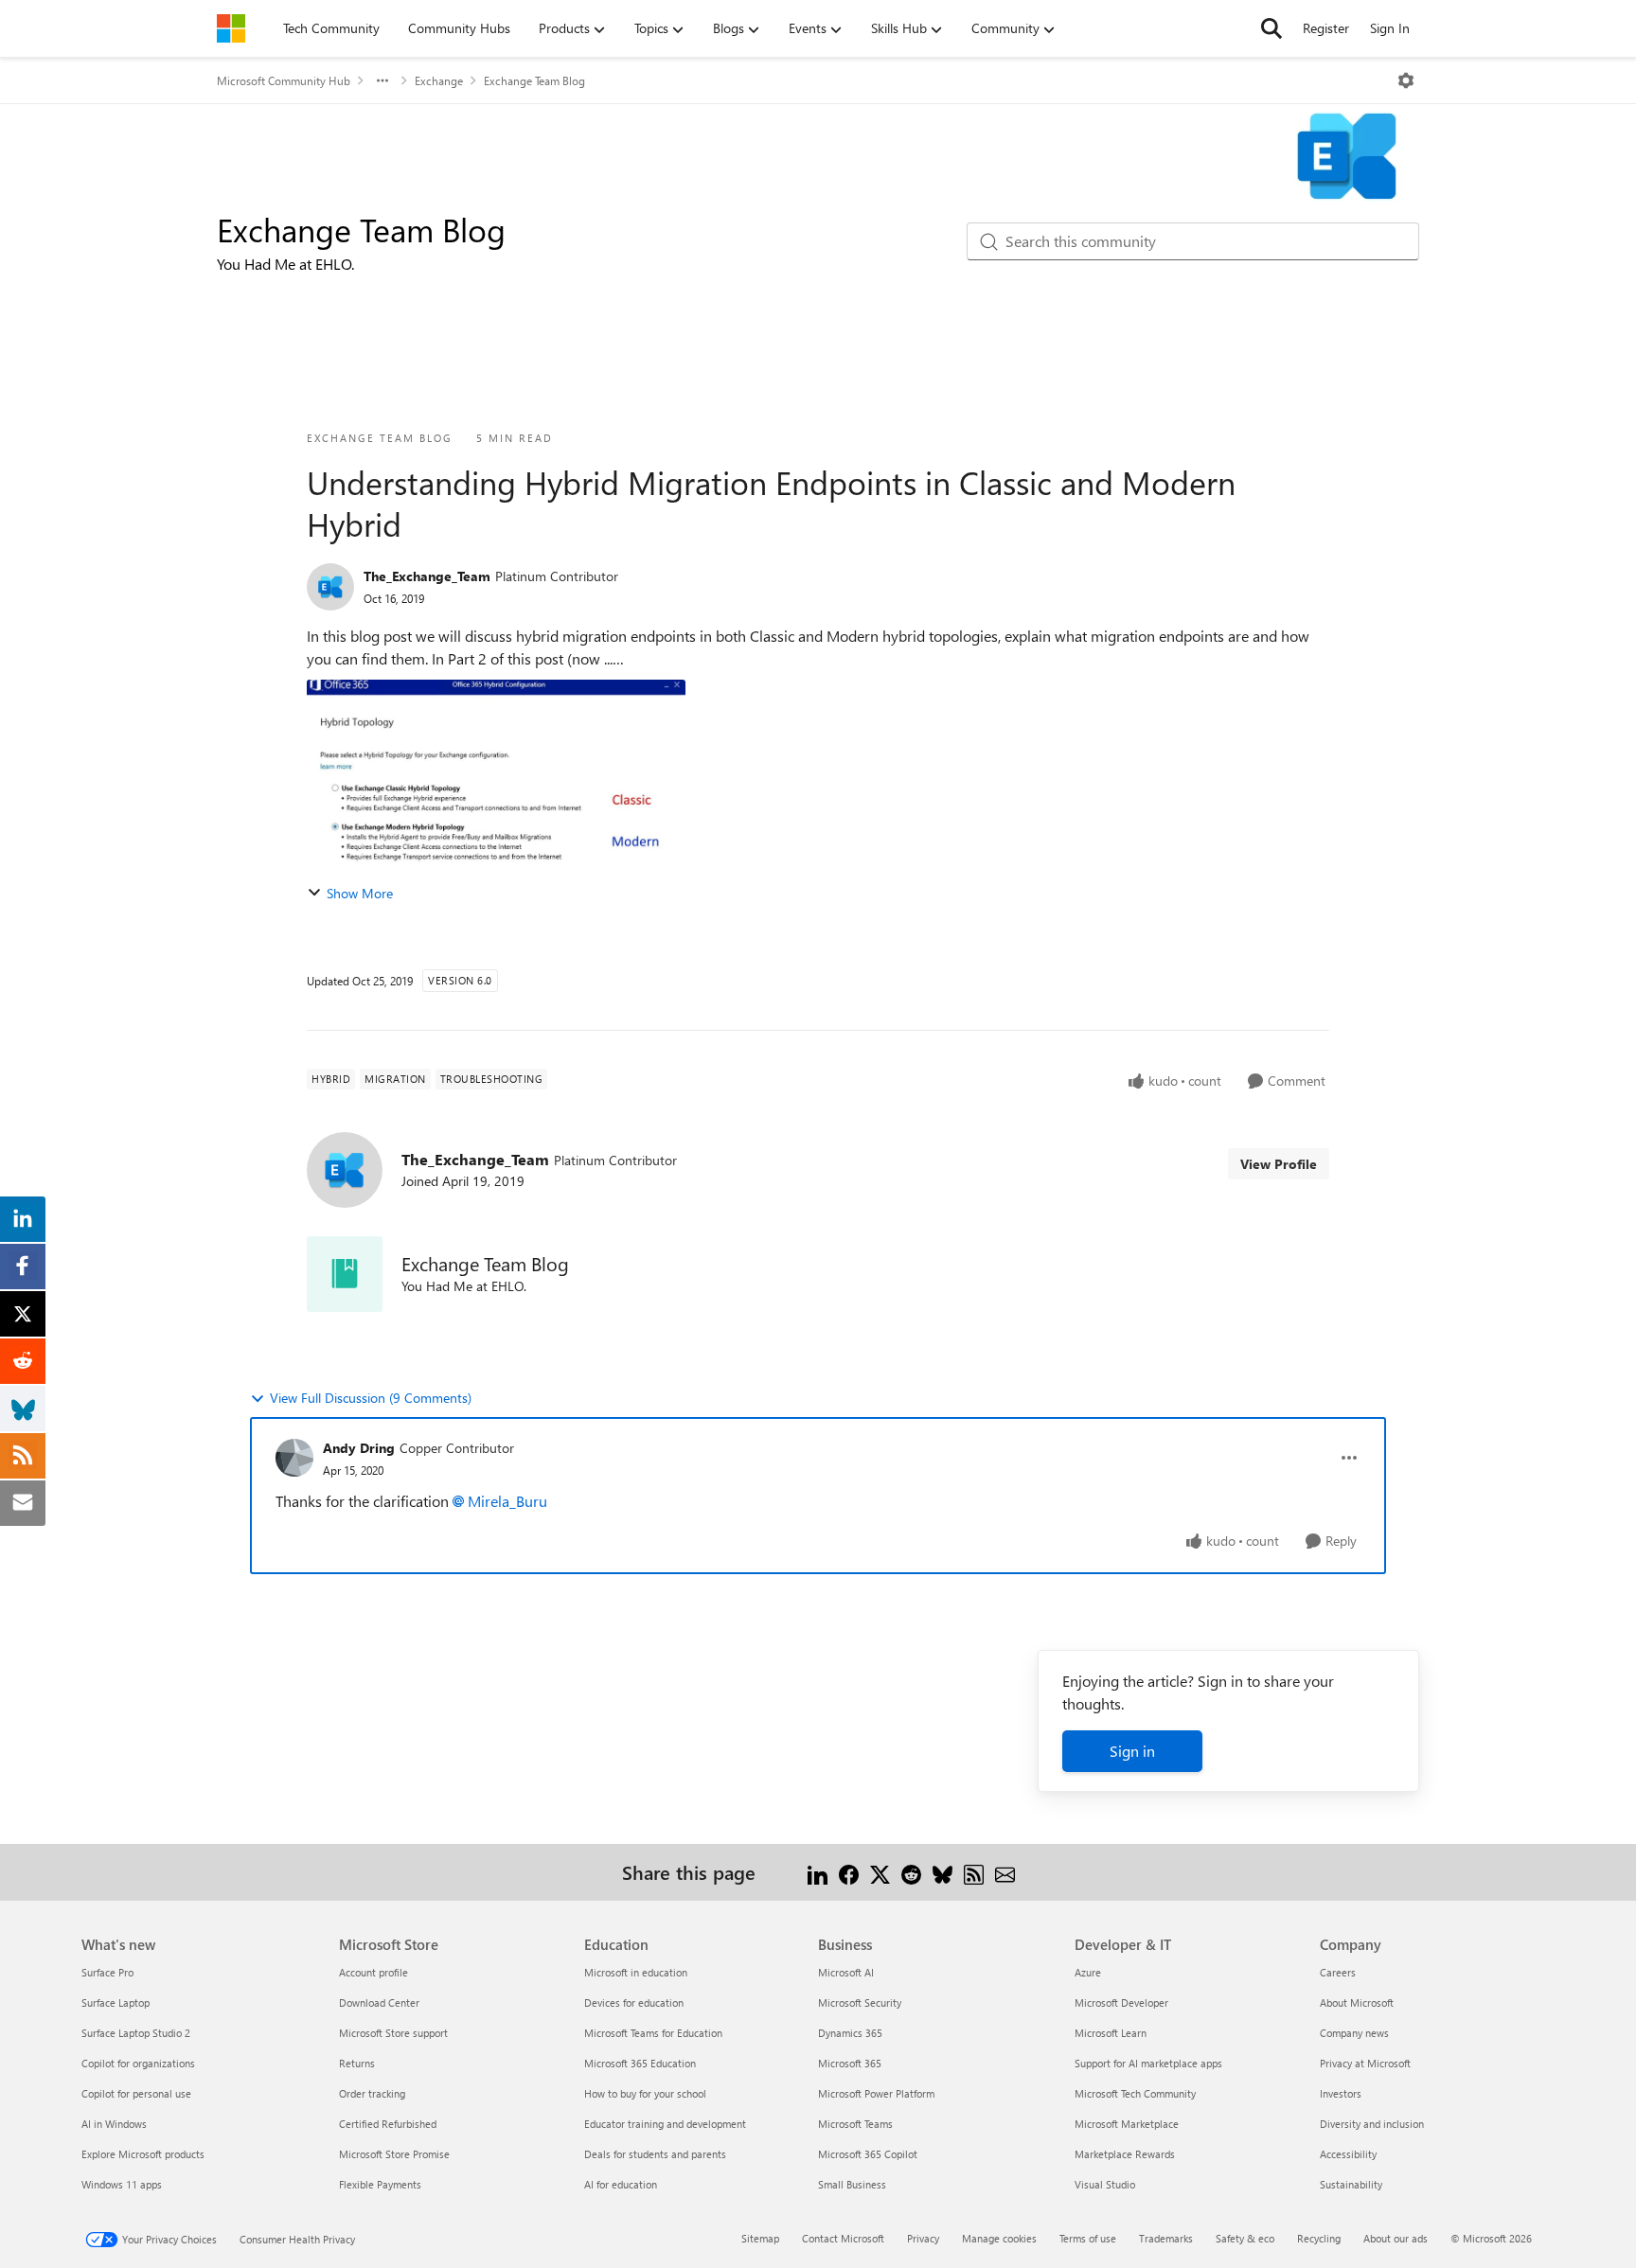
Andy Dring (359, 1448)
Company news (1354, 2033)
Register (1326, 28)
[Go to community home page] (231, 28)
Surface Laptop (116, 2002)
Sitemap (760, 2238)
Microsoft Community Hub (284, 80)
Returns (357, 2063)
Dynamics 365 (850, 2033)
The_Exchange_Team (427, 576)
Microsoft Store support (393, 2033)
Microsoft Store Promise (394, 2154)
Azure (1088, 1972)
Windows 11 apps (122, 2184)
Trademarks (1166, 2238)
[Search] (1271, 28)
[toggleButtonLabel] (1406, 80)
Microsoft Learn (1111, 2033)
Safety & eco (1245, 2238)
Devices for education (634, 2002)
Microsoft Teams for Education (653, 2033)
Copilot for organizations (138, 2063)
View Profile (1279, 1164)
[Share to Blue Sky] (942, 1872)
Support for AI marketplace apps (1148, 2063)
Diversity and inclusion (1372, 2124)
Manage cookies (999, 2238)
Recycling (1319, 2238)
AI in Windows (114, 2124)
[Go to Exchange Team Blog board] (345, 1274)
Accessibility (1348, 2154)
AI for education (621, 2184)
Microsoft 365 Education (640, 2063)
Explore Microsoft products (143, 2154)
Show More (360, 893)
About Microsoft (1357, 2002)
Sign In (1390, 28)
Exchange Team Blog (534, 80)
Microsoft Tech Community (1135, 2093)
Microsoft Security (860, 2002)
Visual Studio (1105, 2184)
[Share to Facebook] (849, 1872)
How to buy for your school (645, 2093)
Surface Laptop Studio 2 (136, 2033)
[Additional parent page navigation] (382, 80)
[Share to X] (880, 1872)
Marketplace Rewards (1125, 2154)
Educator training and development (665, 2124)
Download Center (379, 2002)
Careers (1338, 1972)
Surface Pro (107, 1972)
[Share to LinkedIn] (818, 1872)
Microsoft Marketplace (1127, 2124)
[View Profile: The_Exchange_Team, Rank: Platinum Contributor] (330, 587)
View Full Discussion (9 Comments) (371, 1398)
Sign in (1132, 1751)
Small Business (852, 2184)
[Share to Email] (1005, 1872)
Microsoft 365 (850, 2063)
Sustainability (1351, 2184)
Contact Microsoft (843, 2238)
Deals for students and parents (655, 2154)
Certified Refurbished (388, 2124)
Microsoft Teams (855, 2124)
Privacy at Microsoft (1365, 2063)
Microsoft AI (846, 1972)
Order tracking (372, 2093)
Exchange (439, 80)
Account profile (373, 1972)
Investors (1341, 2093)
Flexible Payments (380, 2184)
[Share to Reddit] (911, 1872)
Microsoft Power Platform (876, 2093)
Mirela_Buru (507, 1501)
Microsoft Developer (1121, 2002)
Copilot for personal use (136, 2093)
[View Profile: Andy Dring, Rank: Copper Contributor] (294, 1458)
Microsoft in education (636, 1972)
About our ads (1396, 2238)
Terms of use (1088, 2238)
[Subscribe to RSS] (974, 1872)
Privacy (923, 2238)
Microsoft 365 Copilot (868, 2154)
